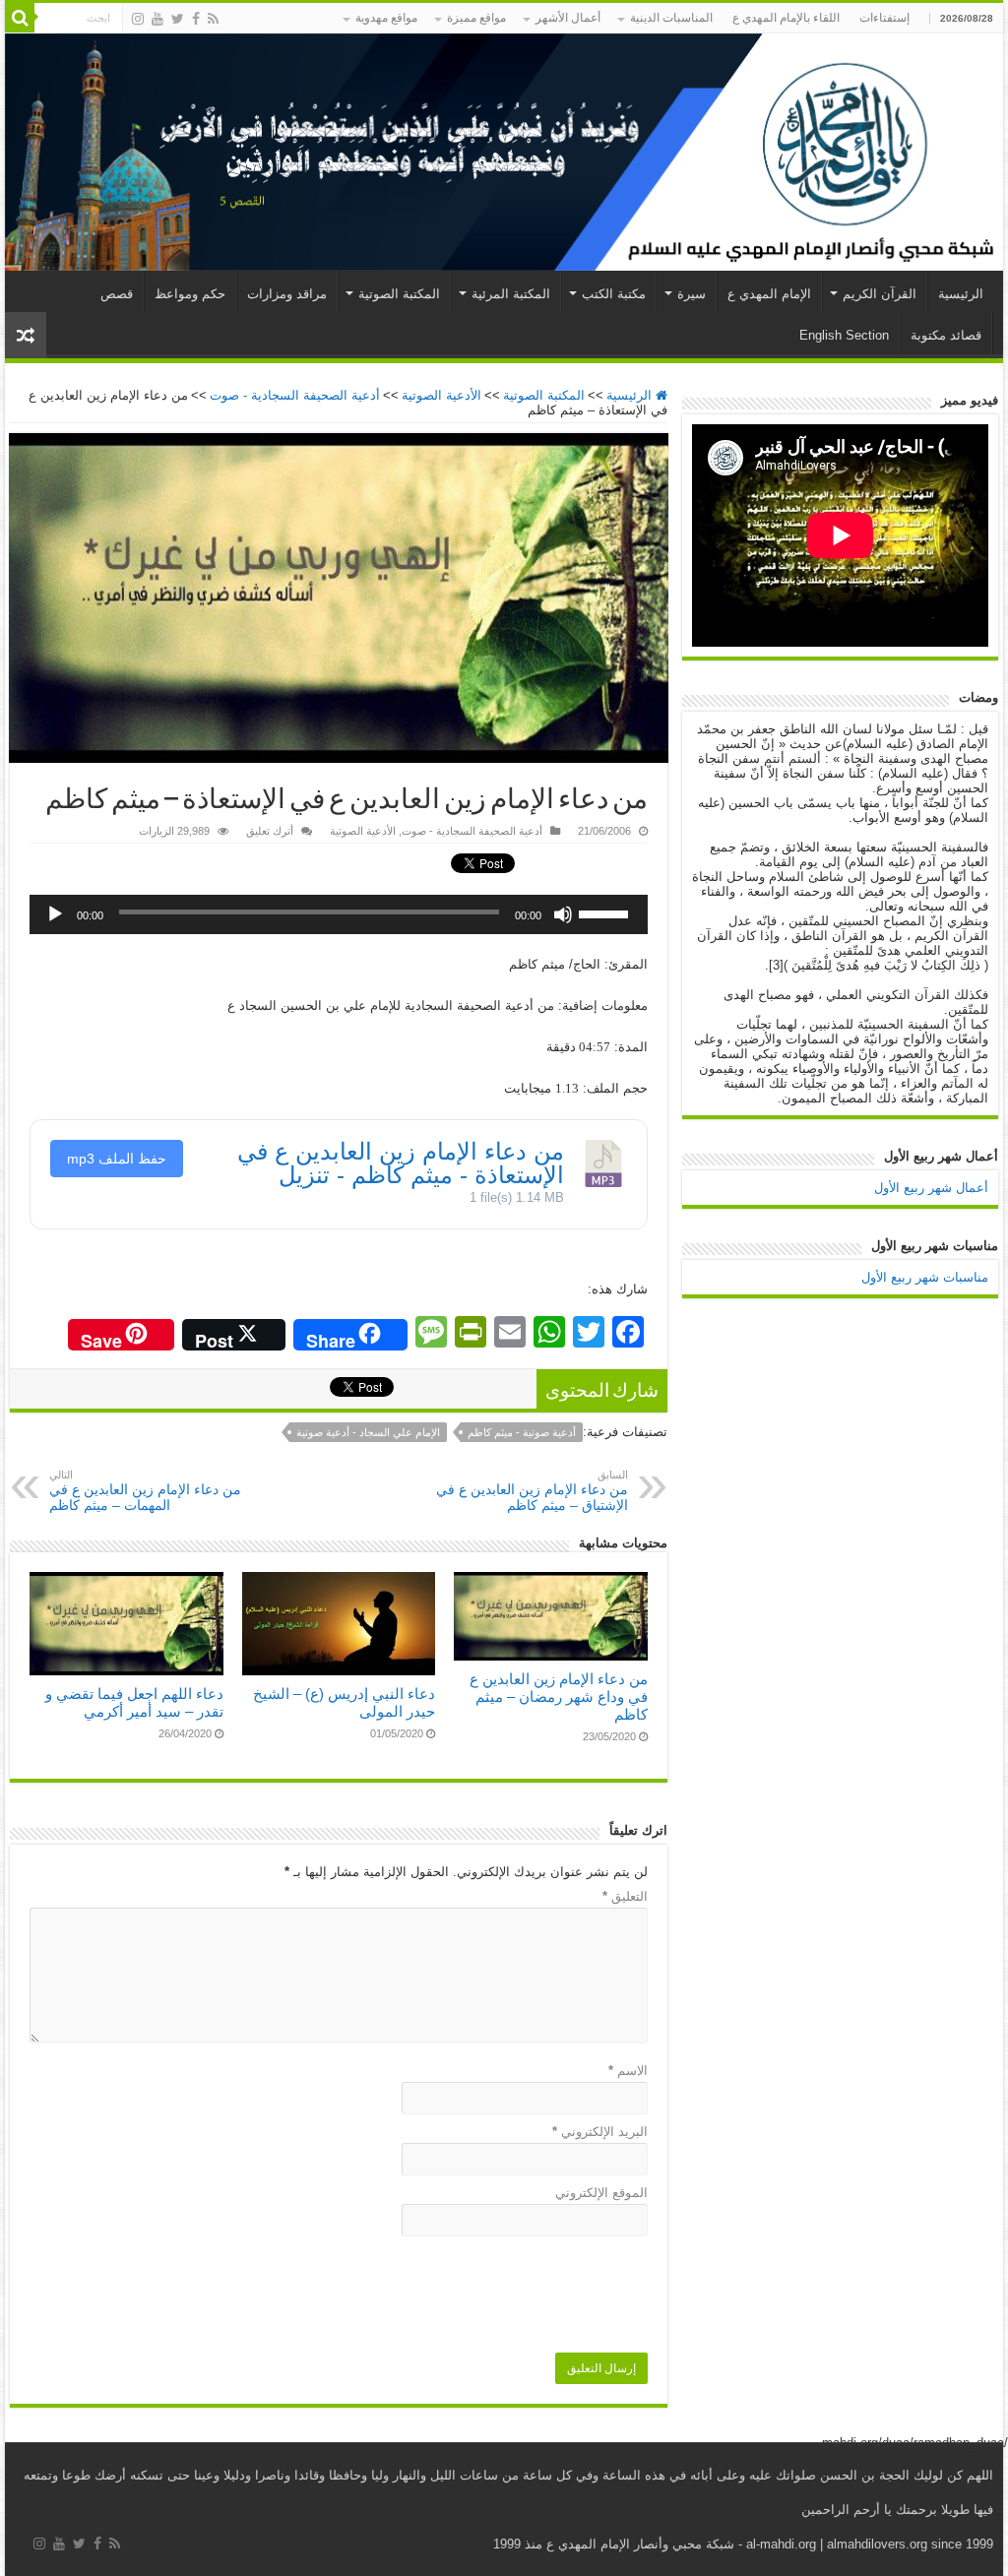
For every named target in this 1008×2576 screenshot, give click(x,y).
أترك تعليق (270, 831)
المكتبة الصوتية (399, 294)
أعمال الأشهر (568, 18)
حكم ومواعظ (190, 294)
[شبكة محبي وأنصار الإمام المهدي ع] (504, 152)
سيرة (692, 294)
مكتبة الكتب (614, 294)
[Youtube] (157, 19)
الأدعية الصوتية (441, 395)
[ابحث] (20, 18)
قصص (117, 294)
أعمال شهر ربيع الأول (931, 1188)
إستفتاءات (884, 18)
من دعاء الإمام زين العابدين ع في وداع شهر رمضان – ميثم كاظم (559, 1696)
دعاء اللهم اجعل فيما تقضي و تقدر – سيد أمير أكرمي (134, 1702)
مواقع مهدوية (386, 18)
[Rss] (213, 19)
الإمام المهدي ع (769, 294)
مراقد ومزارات (287, 294)
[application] (338, 914)
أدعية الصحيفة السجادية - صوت (295, 395)
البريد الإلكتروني (599, 2132)
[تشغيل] (55, 914)
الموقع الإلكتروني (601, 2193)
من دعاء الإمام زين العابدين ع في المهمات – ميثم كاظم (145, 1491)
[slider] (608, 908)
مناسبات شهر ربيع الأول (925, 1277)
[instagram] (138, 19)
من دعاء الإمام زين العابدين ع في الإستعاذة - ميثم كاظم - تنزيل (401, 1163)
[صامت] (563, 914)
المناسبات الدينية (671, 18)
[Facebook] (196, 19)
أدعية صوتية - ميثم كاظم (522, 1432)
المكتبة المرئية (511, 294)
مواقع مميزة (476, 18)
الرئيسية (961, 294)
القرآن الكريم (880, 294)
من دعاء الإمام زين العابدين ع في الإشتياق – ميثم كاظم (532, 1491)
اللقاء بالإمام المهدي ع (786, 18)
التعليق (625, 1896)
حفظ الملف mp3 (117, 1159)
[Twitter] (178, 19)
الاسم (628, 2071)
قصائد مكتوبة (946, 335)
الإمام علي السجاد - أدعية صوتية (368, 1432)
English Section (844, 335)
